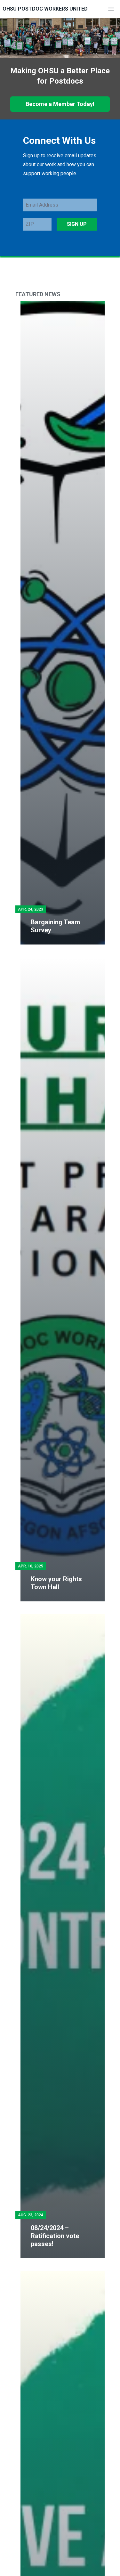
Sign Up (77, 224)
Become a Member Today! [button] (60, 104)
